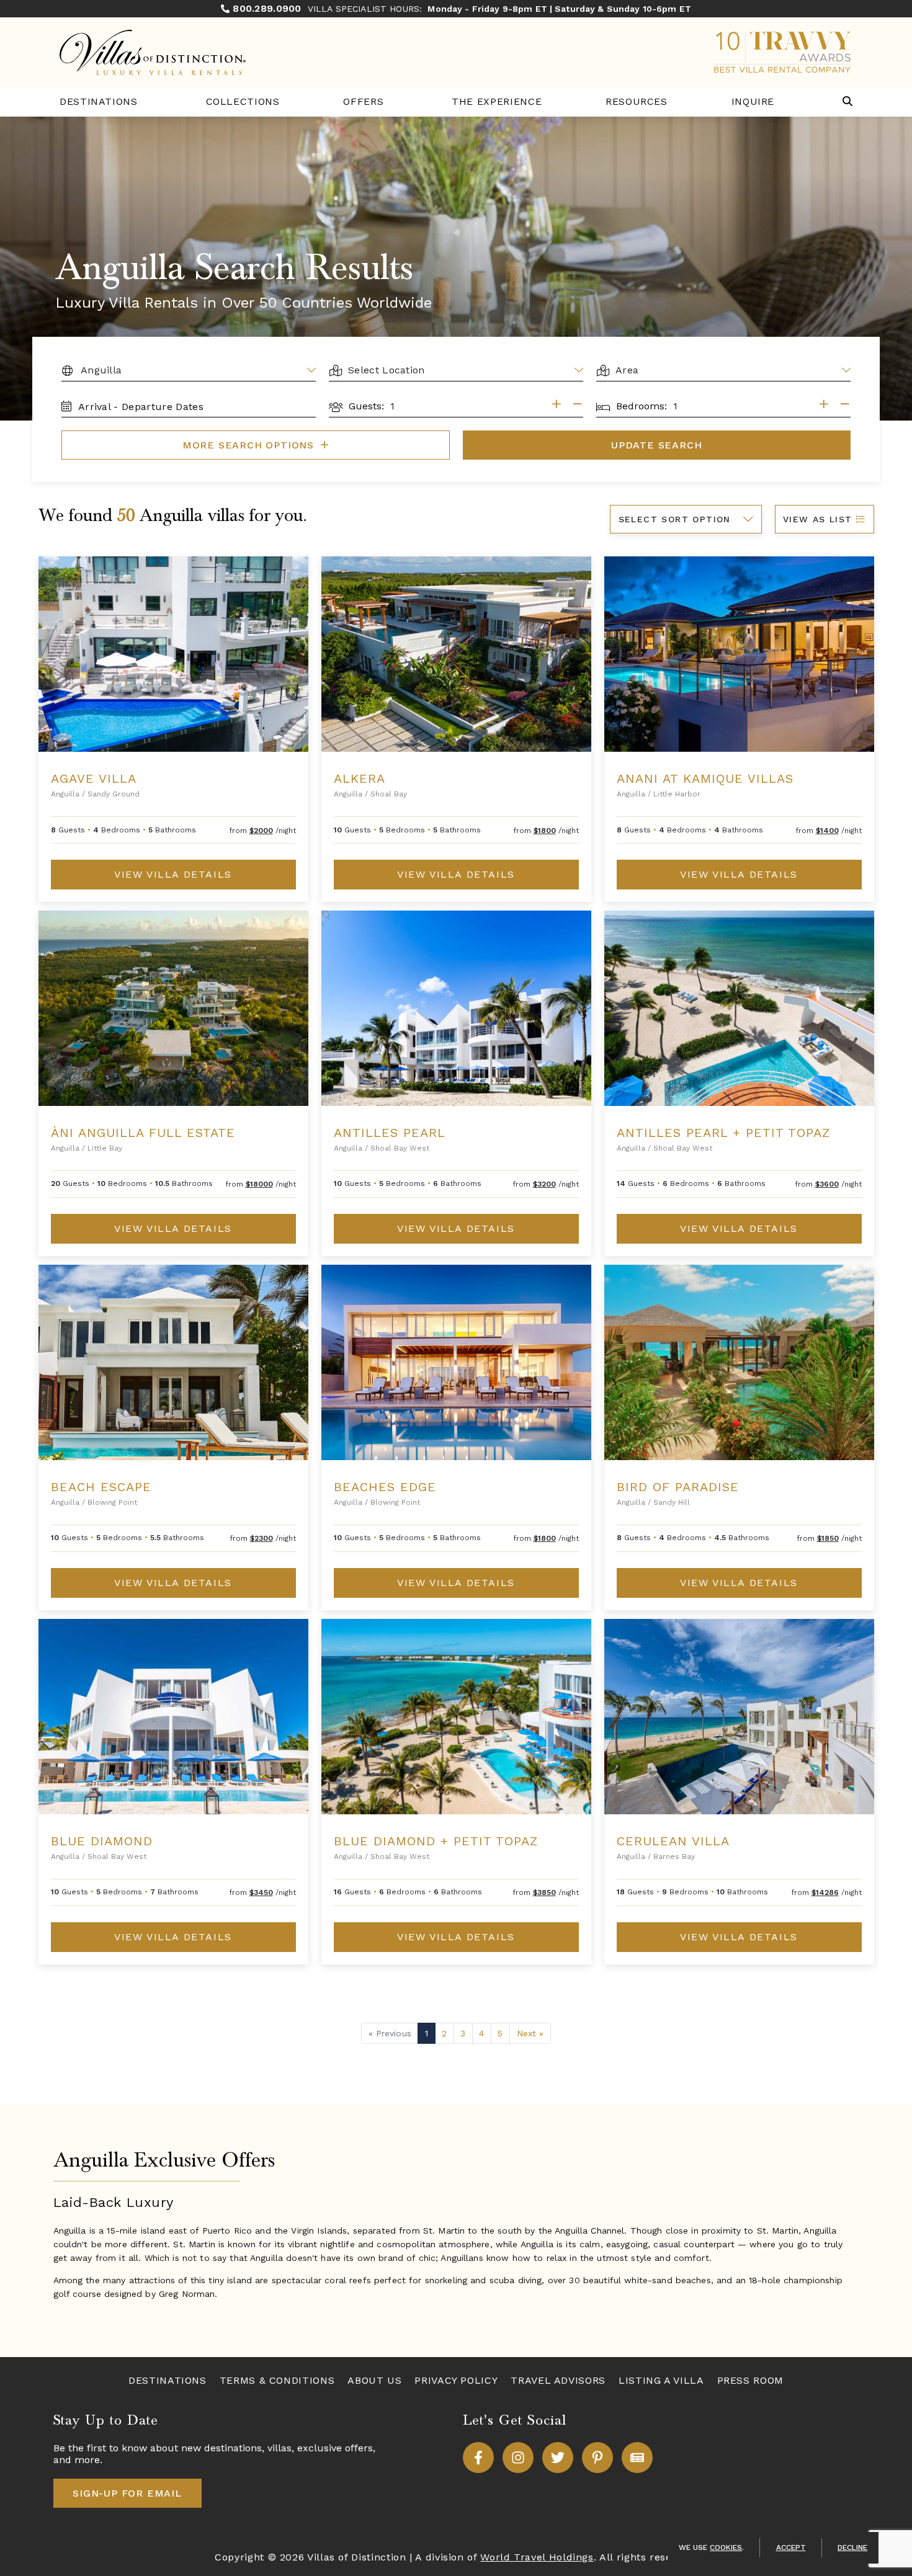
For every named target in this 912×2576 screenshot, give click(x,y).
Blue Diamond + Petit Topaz (436, 1841)
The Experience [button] (497, 101)
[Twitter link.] (558, 2458)
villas (279, 2448)
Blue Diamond (102, 1841)
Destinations (99, 101)
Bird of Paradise (678, 1487)
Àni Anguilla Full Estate (143, 1133)
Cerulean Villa (673, 1841)
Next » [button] (530, 2033)
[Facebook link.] (478, 2458)
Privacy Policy (456, 2380)
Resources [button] (637, 101)
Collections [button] (243, 101)
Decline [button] (852, 2547)
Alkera (360, 778)
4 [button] (481, 2033)
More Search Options (250, 445)
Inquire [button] (753, 101)
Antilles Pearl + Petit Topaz (723, 1133)
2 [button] (444, 2033)
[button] (847, 102)
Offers (363, 101)
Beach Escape (101, 1487)
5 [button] (500, 2033)
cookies (726, 2547)
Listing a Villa (661, 2380)
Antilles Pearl (390, 1133)
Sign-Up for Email (127, 2493)
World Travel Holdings (537, 2557)
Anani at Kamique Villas (705, 778)
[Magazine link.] (637, 2458)
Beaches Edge (385, 1487)
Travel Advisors (558, 2380)
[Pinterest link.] (597, 2458)
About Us (374, 2380)
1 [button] (427, 2033)
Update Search (656, 445)
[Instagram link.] (518, 2458)
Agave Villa (94, 778)
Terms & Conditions (277, 2380)
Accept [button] (791, 2547)
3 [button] (463, 2033)
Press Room (750, 2380)
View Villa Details (173, 874)
